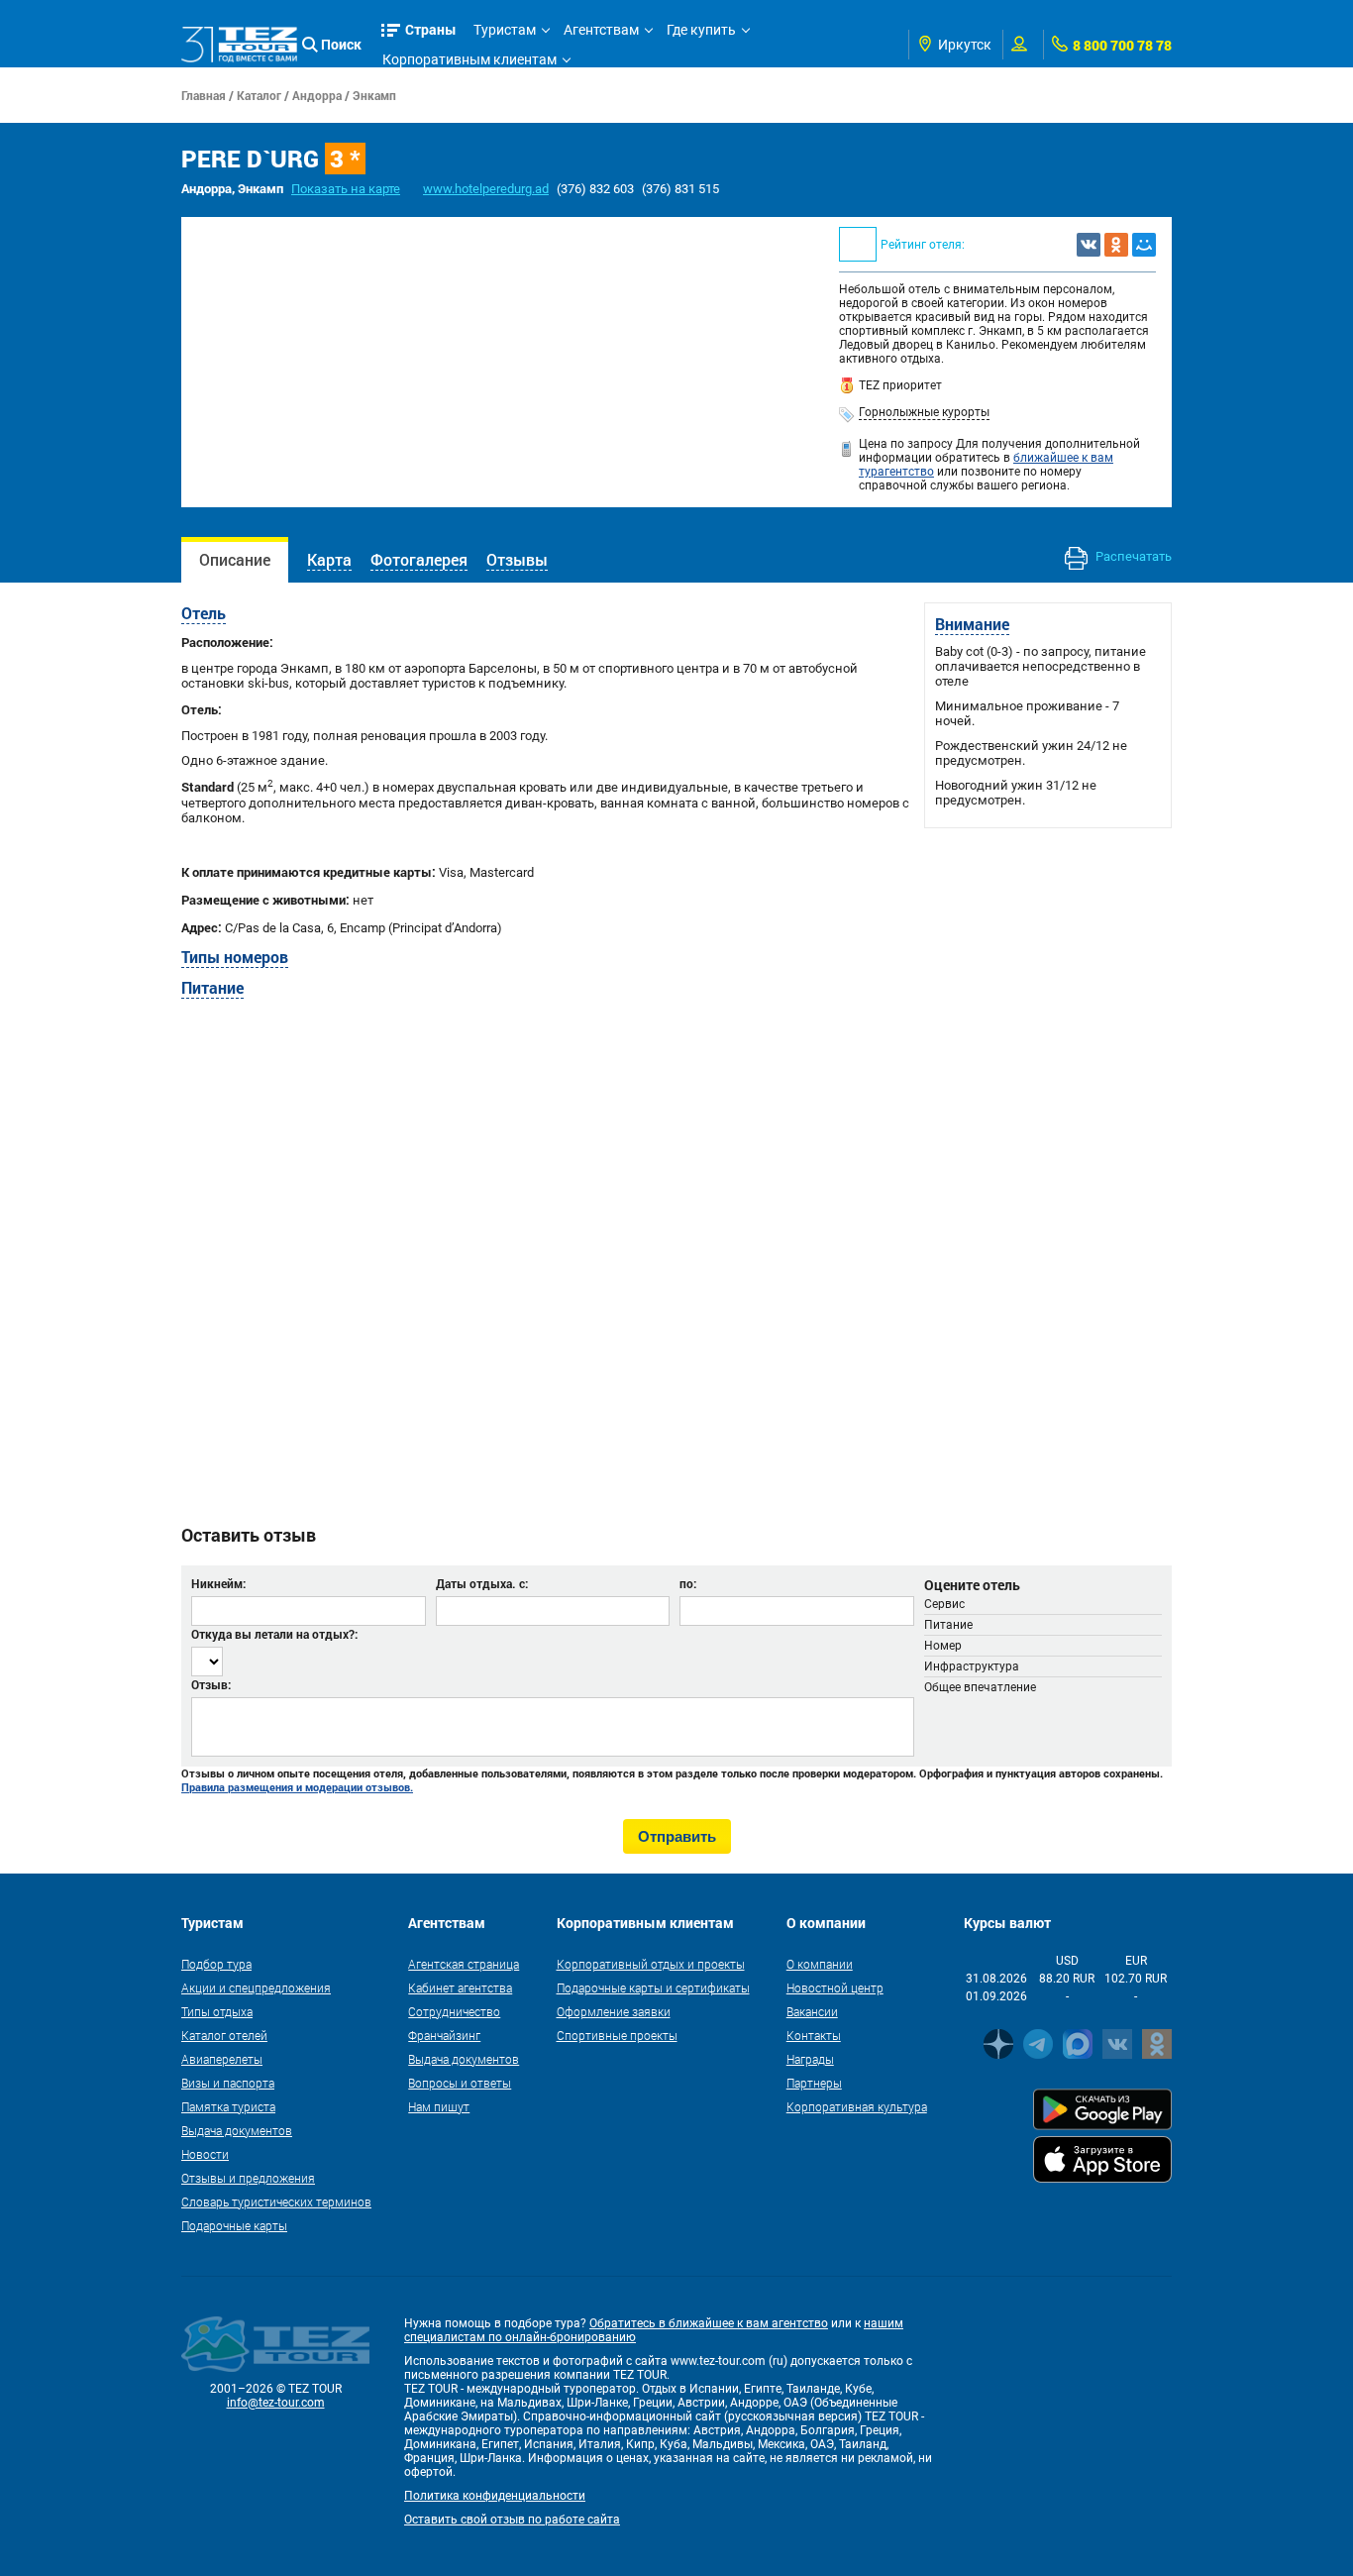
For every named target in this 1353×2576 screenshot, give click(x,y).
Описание (235, 559)
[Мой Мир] (1144, 245)
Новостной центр (835, 1987)
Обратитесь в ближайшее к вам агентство (709, 2323)
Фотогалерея (419, 559)
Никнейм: (218, 1583)
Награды (810, 2059)
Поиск (341, 44)
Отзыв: (211, 1684)
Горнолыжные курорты (924, 412)
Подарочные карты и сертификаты (653, 1987)
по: (688, 1583)
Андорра (317, 95)
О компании (820, 1964)
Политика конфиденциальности (495, 2496)
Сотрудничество (454, 2011)
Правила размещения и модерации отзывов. (297, 1787)
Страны (431, 29)
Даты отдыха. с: (482, 1583)
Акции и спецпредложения (256, 1987)
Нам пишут (439, 2106)
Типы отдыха (217, 2011)
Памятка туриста (228, 2106)
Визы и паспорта (228, 2083)
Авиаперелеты (222, 2059)
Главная (204, 95)
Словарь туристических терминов (276, 2201)
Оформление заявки (614, 2011)
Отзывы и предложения (248, 2178)
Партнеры (814, 2083)
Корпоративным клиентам (469, 59)
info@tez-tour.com (276, 2403)
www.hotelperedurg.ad (486, 189)
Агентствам (601, 30)
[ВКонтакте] (1089, 245)
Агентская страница (464, 1964)
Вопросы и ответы (460, 2083)
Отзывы (517, 559)
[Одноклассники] (1116, 245)
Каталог (259, 95)
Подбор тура (216, 1964)
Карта (329, 559)
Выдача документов (237, 2130)
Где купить (701, 30)
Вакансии (812, 2011)
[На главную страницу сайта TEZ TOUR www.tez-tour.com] (239, 45)
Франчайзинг (444, 2035)
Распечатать (1132, 556)
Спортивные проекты (617, 2035)
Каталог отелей (224, 2035)
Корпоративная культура (857, 2106)
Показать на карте (346, 189)
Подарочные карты (234, 2225)
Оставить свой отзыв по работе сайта (512, 2520)
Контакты (814, 2035)
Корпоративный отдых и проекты (651, 1964)
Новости (205, 2154)
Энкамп (374, 95)
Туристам (505, 30)
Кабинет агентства (460, 1987)
